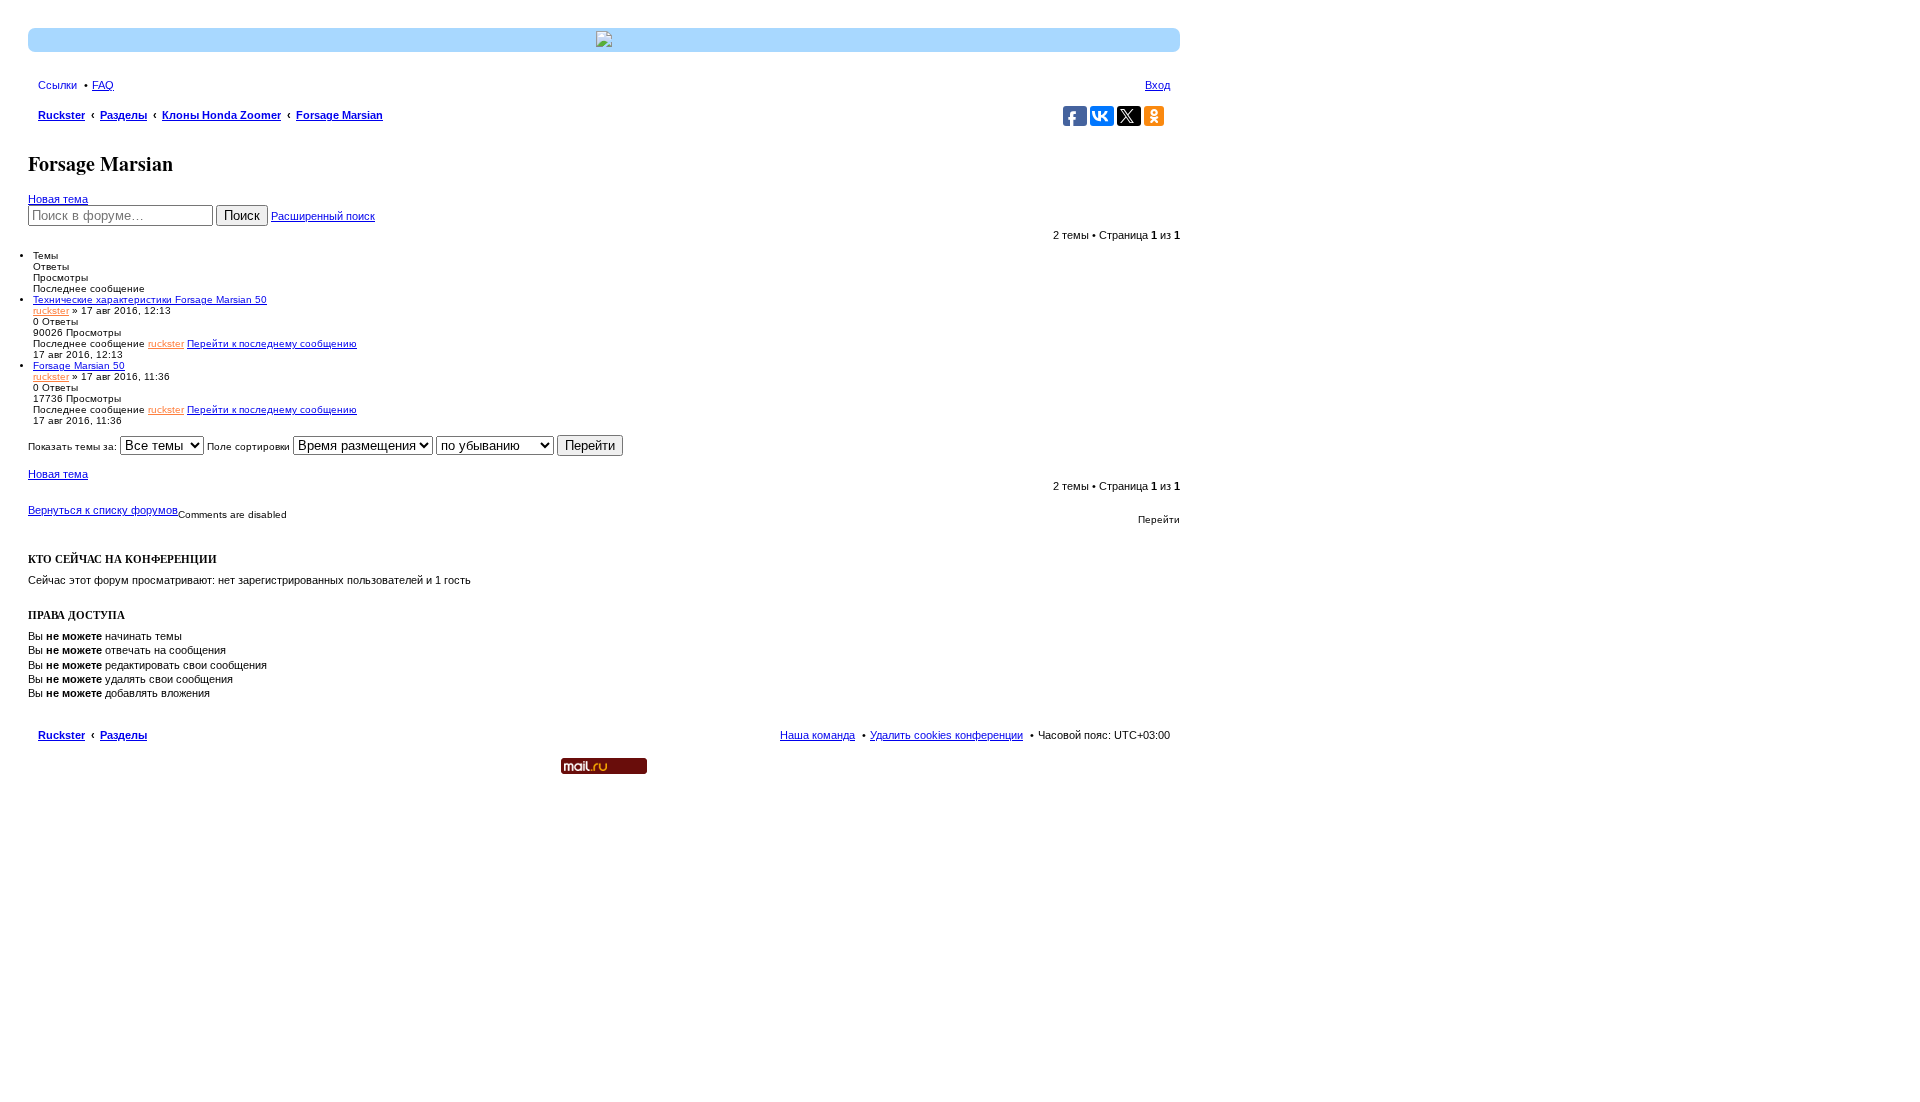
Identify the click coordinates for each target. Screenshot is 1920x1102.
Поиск (242, 215)
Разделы (123, 735)
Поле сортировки (250, 446)
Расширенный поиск (323, 216)
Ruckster (61, 735)
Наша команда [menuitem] (817, 735)
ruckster (51, 310)
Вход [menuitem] (1157, 85)
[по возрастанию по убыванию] (495, 446)
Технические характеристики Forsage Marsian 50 (150, 299)
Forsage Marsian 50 (79, 365)
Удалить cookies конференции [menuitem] (946, 735)
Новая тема (58, 199)
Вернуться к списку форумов (103, 510)
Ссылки (57, 85)
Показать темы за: (74, 446)
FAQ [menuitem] (103, 85)
